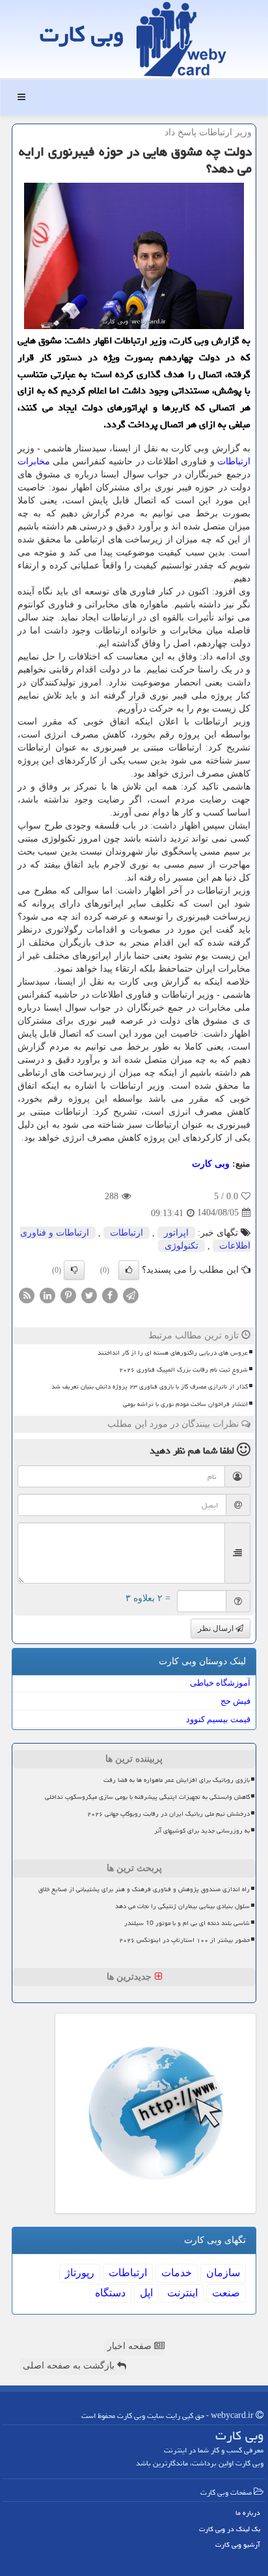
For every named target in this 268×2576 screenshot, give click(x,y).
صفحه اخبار (131, 2346)
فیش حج (235, 1701)
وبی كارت (82, 34)
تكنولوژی (181, 1246)
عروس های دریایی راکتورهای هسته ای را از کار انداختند (173, 1353)
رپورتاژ (80, 2273)
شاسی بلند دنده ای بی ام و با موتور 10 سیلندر (187, 1923)
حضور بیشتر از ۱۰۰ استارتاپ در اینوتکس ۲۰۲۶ (184, 1940)
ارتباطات (234, 461)
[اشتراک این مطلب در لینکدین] (47, 1295)
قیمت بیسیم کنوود (218, 1719)
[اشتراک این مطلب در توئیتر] (89, 1295)
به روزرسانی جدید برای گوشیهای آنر (202, 1831)
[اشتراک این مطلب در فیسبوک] (110, 1295)
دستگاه (110, 2293)
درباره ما (248, 2513)
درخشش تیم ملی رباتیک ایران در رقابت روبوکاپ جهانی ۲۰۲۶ (168, 1814)
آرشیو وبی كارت (238, 2544)
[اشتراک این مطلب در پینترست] (68, 1295)
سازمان (223, 2273)
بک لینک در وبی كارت (230, 2529)
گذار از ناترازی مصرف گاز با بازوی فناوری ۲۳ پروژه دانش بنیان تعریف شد (150, 1387)
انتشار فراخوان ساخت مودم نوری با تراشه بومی (185, 1404)
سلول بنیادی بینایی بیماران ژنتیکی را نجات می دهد (182, 1906)
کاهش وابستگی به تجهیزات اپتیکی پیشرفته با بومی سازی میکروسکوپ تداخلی (147, 1797)
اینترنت (182, 2293)
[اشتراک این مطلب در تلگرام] (131, 1295)
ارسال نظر (217, 1628)
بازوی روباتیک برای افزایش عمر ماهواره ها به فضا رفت (177, 1780)
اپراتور (176, 1233)
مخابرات (34, 461)
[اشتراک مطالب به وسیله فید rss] (27, 1295)
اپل (146, 2293)
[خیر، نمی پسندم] (74, 1270)
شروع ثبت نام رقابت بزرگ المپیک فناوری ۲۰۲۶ (183, 1370)
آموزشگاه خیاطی (220, 1683)
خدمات (177, 2273)
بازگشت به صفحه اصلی (70, 2366)
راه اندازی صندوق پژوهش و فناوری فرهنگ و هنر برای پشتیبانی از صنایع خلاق (144, 1889)
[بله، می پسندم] (129, 1270)
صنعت (226, 2293)
